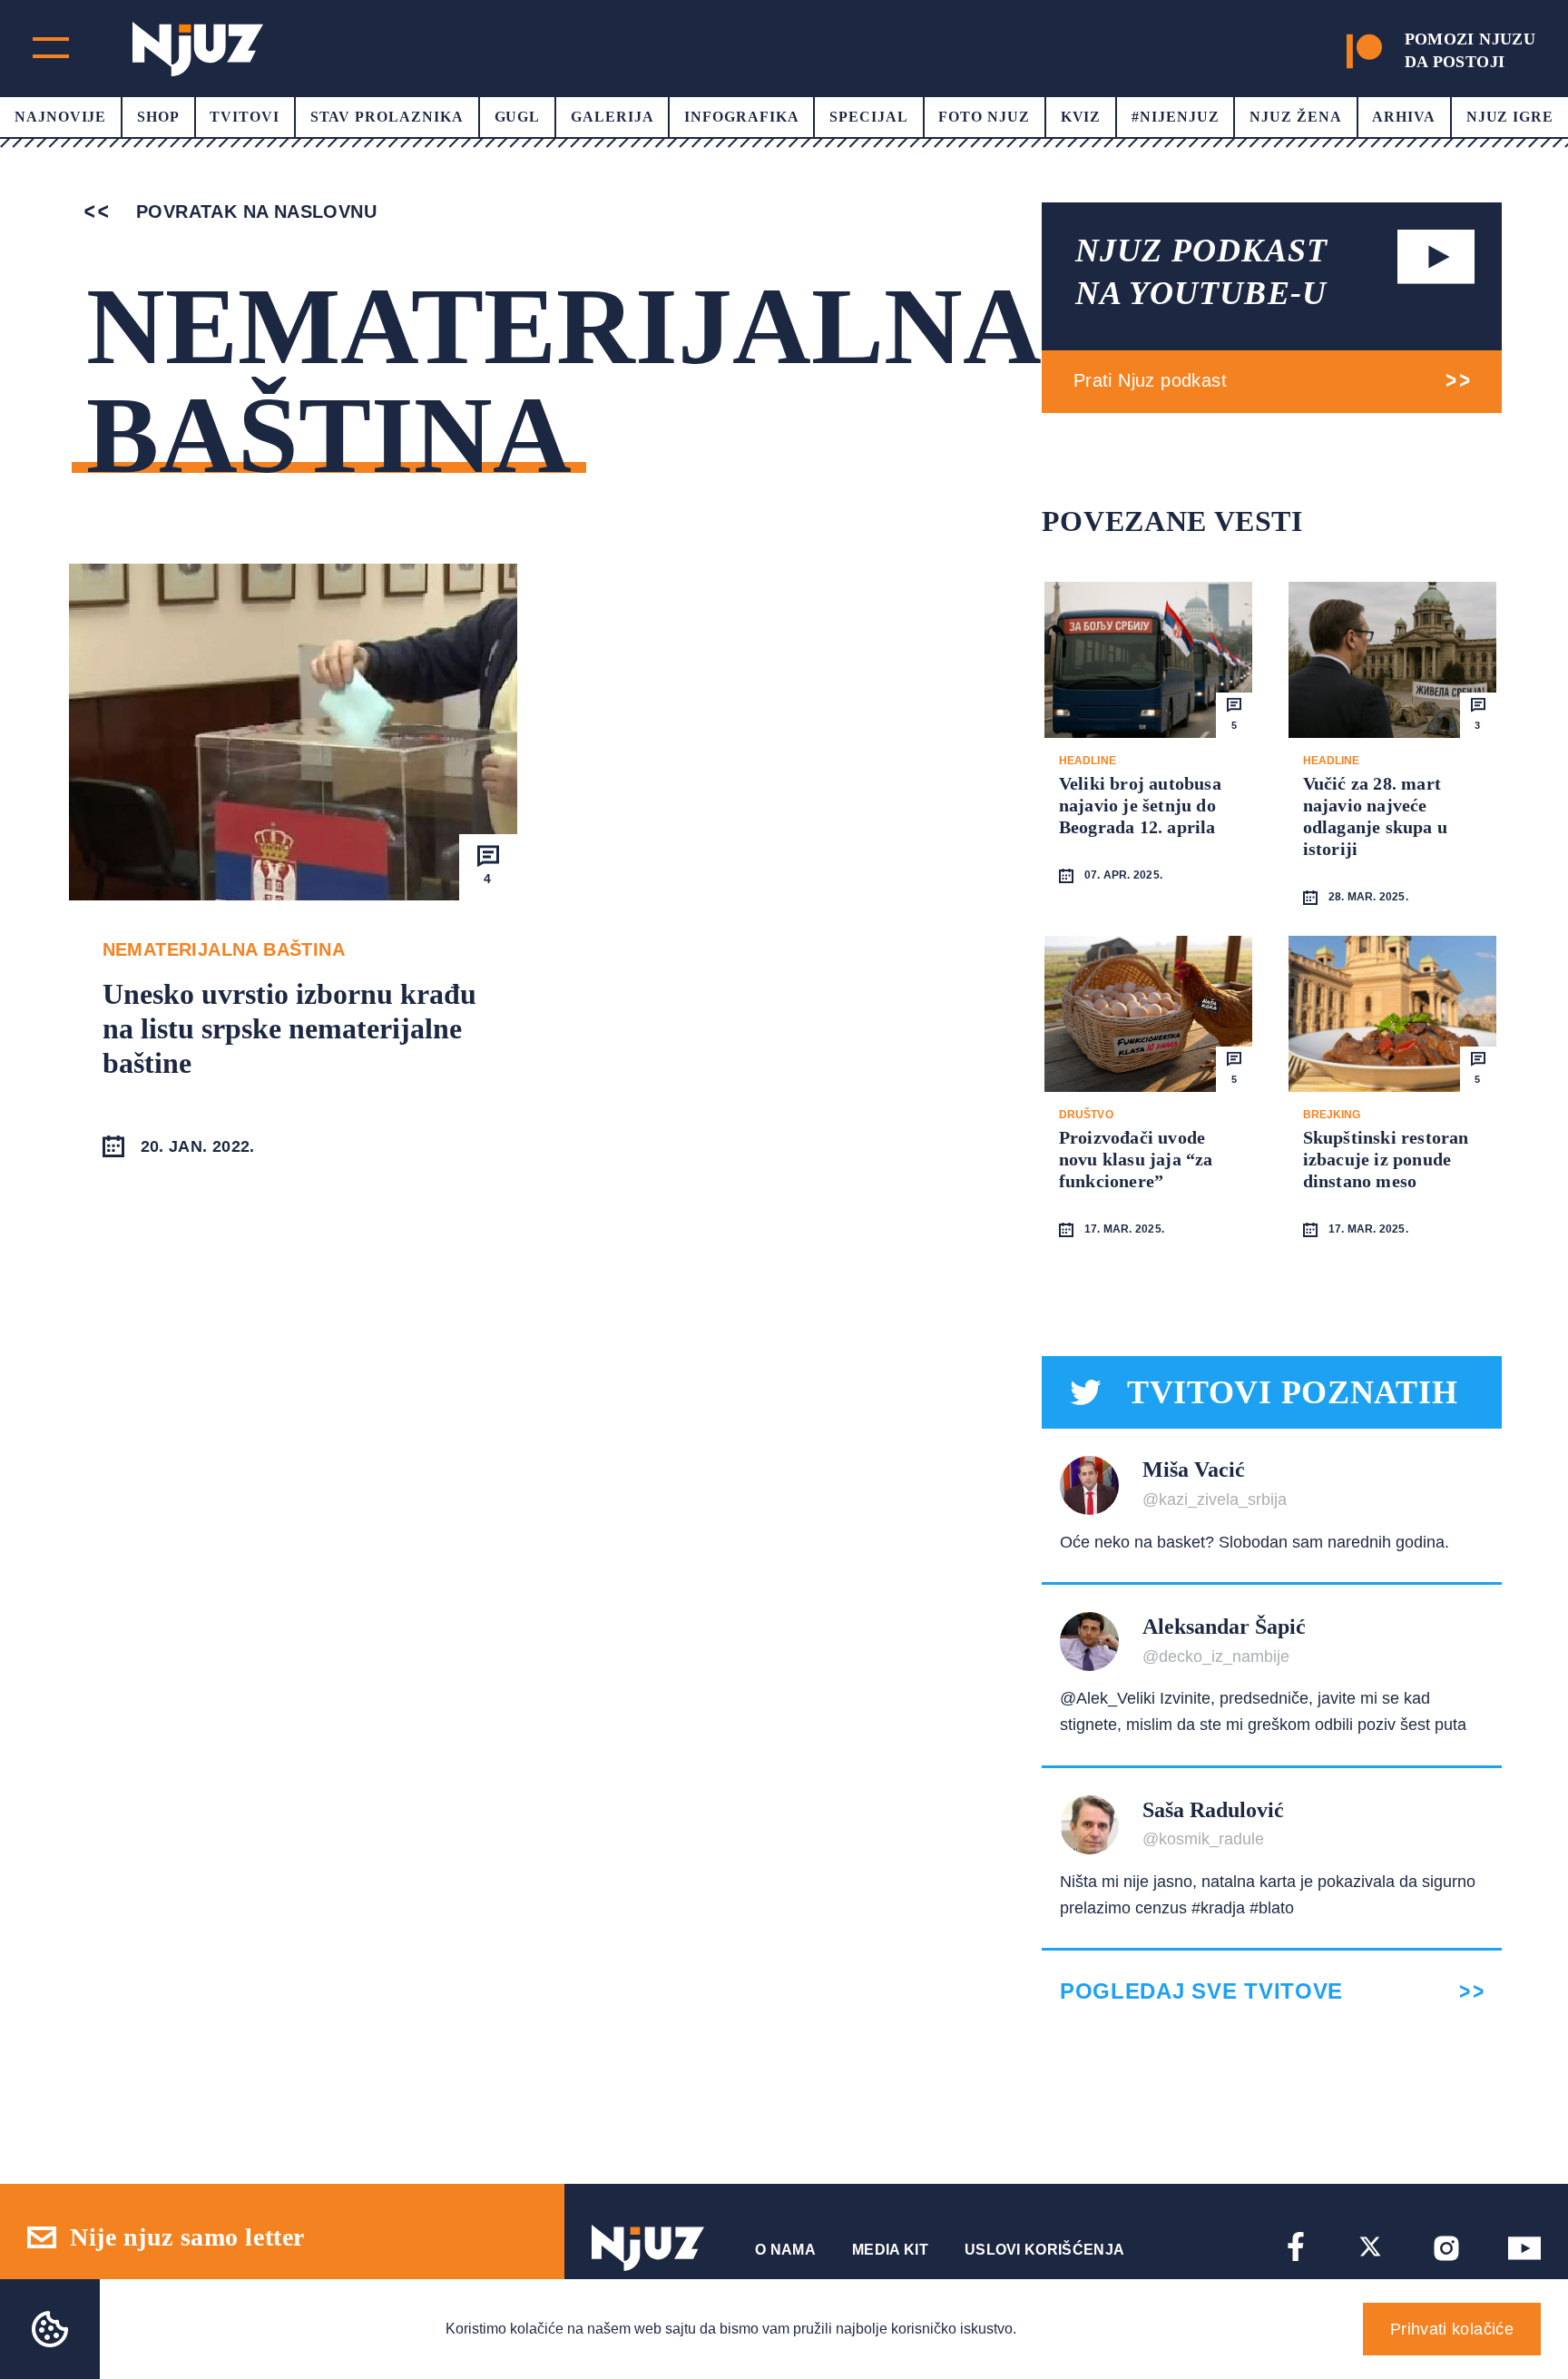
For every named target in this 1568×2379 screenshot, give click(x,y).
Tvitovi (245, 117)
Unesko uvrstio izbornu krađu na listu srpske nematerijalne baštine (289, 1029)
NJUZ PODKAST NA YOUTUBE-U (1201, 272)
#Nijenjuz (1176, 117)
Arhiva (1404, 117)
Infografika (742, 117)
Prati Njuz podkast (1150, 380)
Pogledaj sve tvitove (1201, 1991)
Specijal (869, 117)
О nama (785, 2250)
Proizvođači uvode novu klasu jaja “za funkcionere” (1136, 1159)
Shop (158, 117)
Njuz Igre (1510, 117)
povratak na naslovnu (254, 211)
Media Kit (890, 2250)
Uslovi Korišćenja (1044, 2250)
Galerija (612, 117)
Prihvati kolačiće (1452, 2329)
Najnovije (61, 117)
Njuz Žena (1296, 117)
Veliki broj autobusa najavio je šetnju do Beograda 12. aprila (1140, 805)
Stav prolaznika (387, 117)
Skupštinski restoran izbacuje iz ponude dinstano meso (1386, 1159)
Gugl (518, 117)
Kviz (1081, 117)
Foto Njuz (984, 117)
